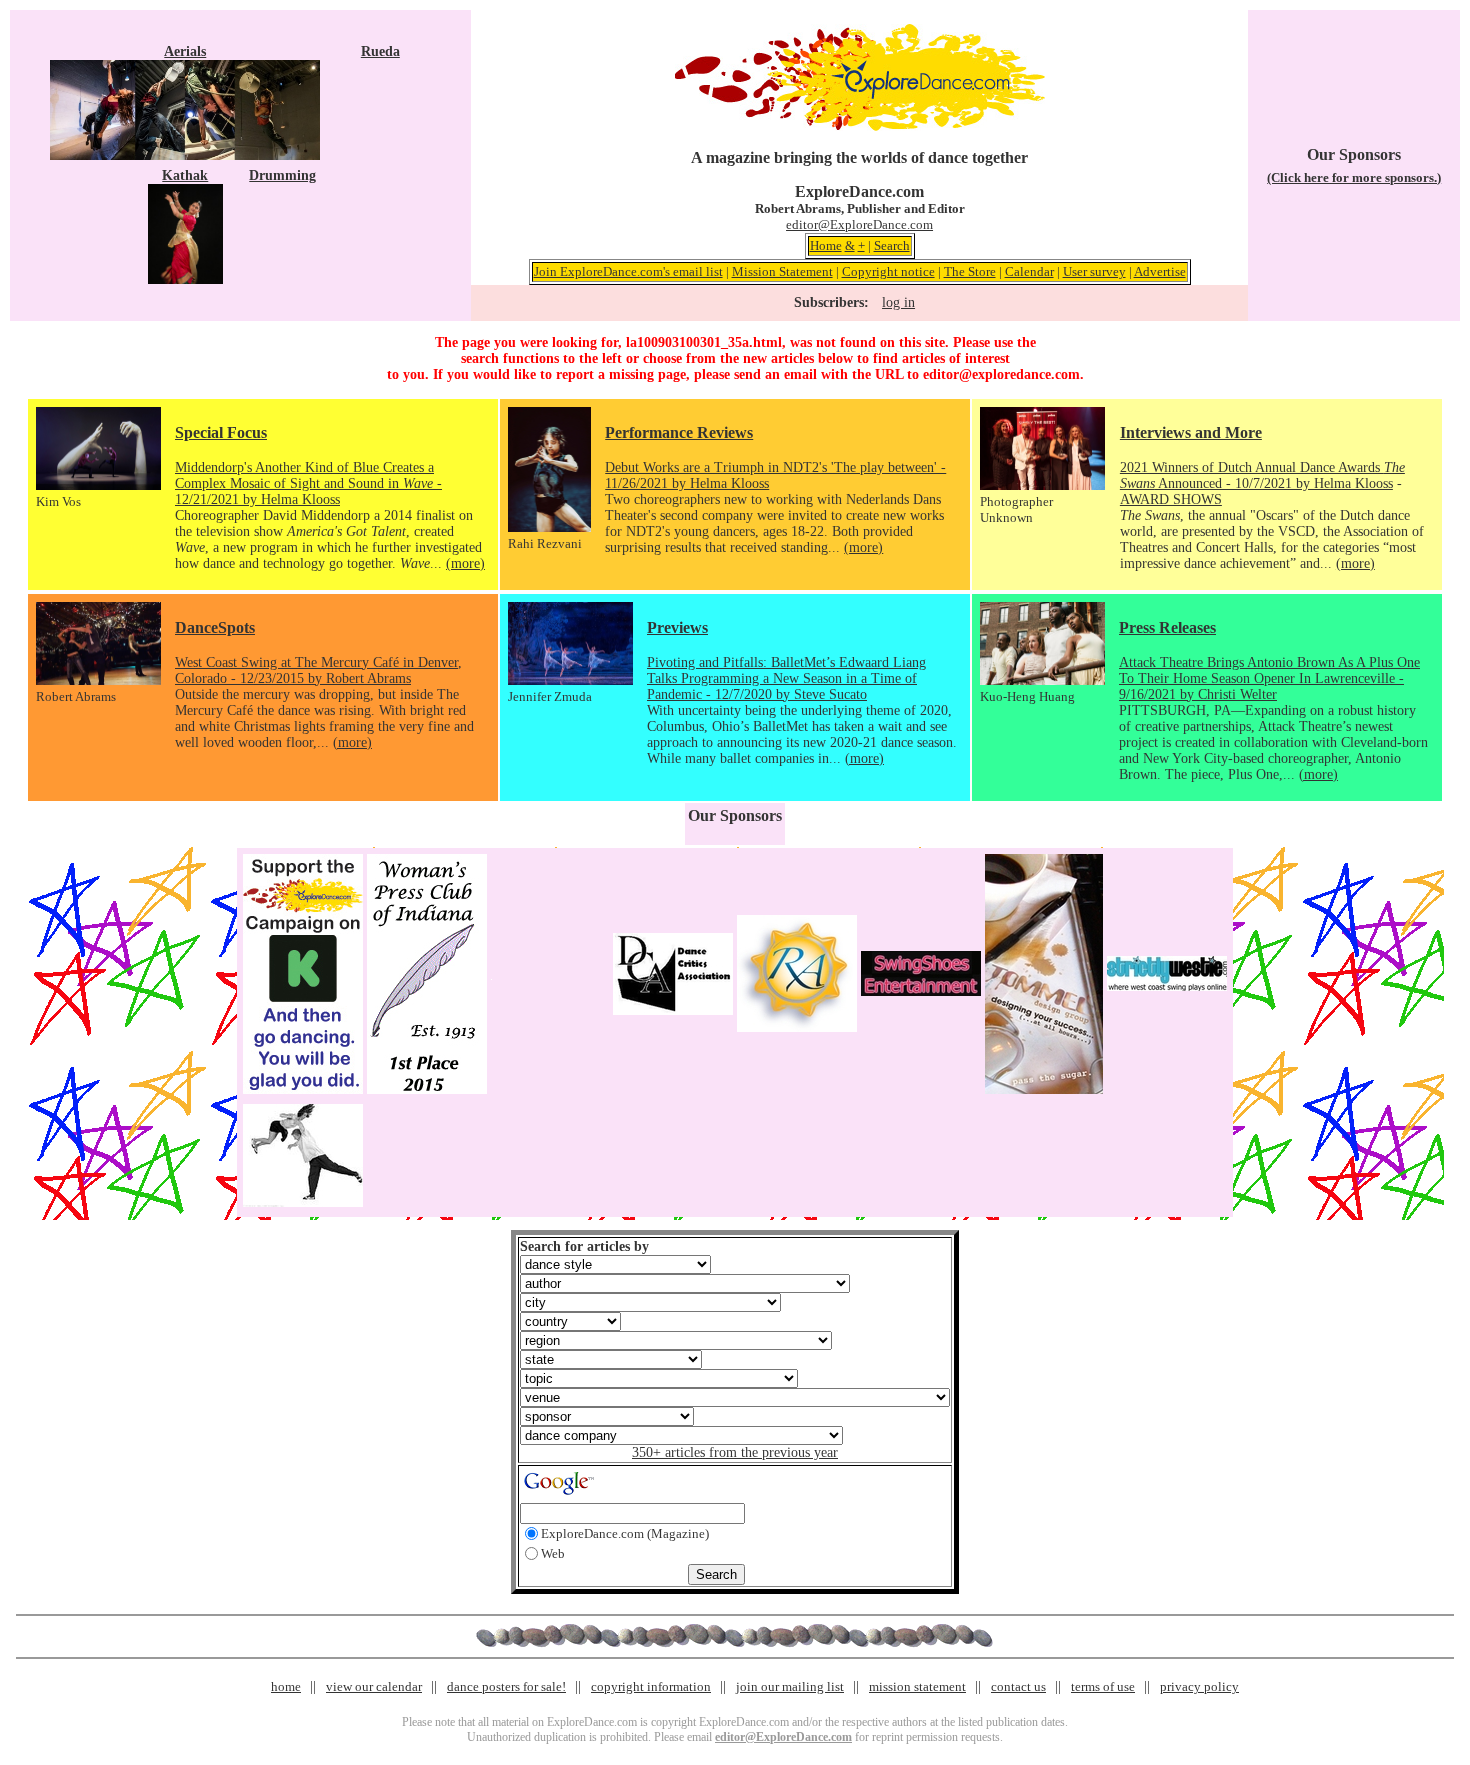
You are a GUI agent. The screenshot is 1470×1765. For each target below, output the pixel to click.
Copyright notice (888, 271)
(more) (465, 563)
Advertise (1160, 271)
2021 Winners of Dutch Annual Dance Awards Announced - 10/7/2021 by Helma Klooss (1262, 475)
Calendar (1029, 271)
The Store (970, 271)
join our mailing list (790, 1686)
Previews (677, 627)
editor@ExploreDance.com (859, 224)
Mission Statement (782, 271)
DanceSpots (215, 627)
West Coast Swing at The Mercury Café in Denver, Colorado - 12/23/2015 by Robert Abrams (318, 670)
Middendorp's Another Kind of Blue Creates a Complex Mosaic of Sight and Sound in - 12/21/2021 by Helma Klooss (308, 483)
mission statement (917, 1686)
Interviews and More (1191, 432)
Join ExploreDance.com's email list (628, 271)
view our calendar (374, 1686)
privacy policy (1199, 1686)
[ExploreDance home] (860, 126)
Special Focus (221, 432)
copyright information (651, 1686)
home (286, 1686)
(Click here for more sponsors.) (1354, 177)
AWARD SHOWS (1171, 499)
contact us (1018, 1686)
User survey (1094, 271)
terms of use (1103, 1686)
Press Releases (1167, 627)
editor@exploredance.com (1001, 374)
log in (898, 302)
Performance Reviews (679, 432)
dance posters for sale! (506, 1686)
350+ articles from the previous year (735, 1452)
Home (826, 245)
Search (892, 245)
